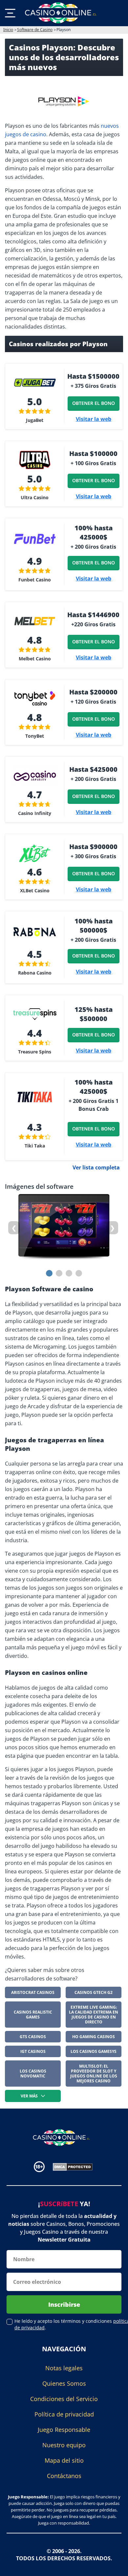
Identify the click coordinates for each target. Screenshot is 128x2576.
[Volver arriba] (115, 2566)
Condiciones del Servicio (64, 2399)
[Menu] (10, 13)
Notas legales (64, 2368)
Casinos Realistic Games (33, 2015)
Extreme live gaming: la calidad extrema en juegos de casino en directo (94, 2015)
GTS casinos (33, 2037)
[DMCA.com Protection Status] (73, 2166)
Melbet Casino (35, 659)
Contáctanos (64, 2476)
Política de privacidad (64, 2414)
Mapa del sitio (64, 2460)
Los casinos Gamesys (94, 2051)
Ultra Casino (35, 497)
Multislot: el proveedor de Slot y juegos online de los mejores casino (94, 2074)
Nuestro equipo (64, 2445)
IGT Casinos (33, 2051)
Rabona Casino (35, 973)
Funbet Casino (35, 580)
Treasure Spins (35, 1052)
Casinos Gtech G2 (94, 1992)
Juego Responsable (64, 2430)
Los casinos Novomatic (33, 2074)
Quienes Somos (64, 2383)
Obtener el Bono (93, 403)
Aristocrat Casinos (33, 1992)
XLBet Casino (35, 890)
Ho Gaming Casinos (94, 2037)
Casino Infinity (35, 813)
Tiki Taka (35, 1146)
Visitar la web (94, 419)
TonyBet (35, 736)
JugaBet (35, 420)
